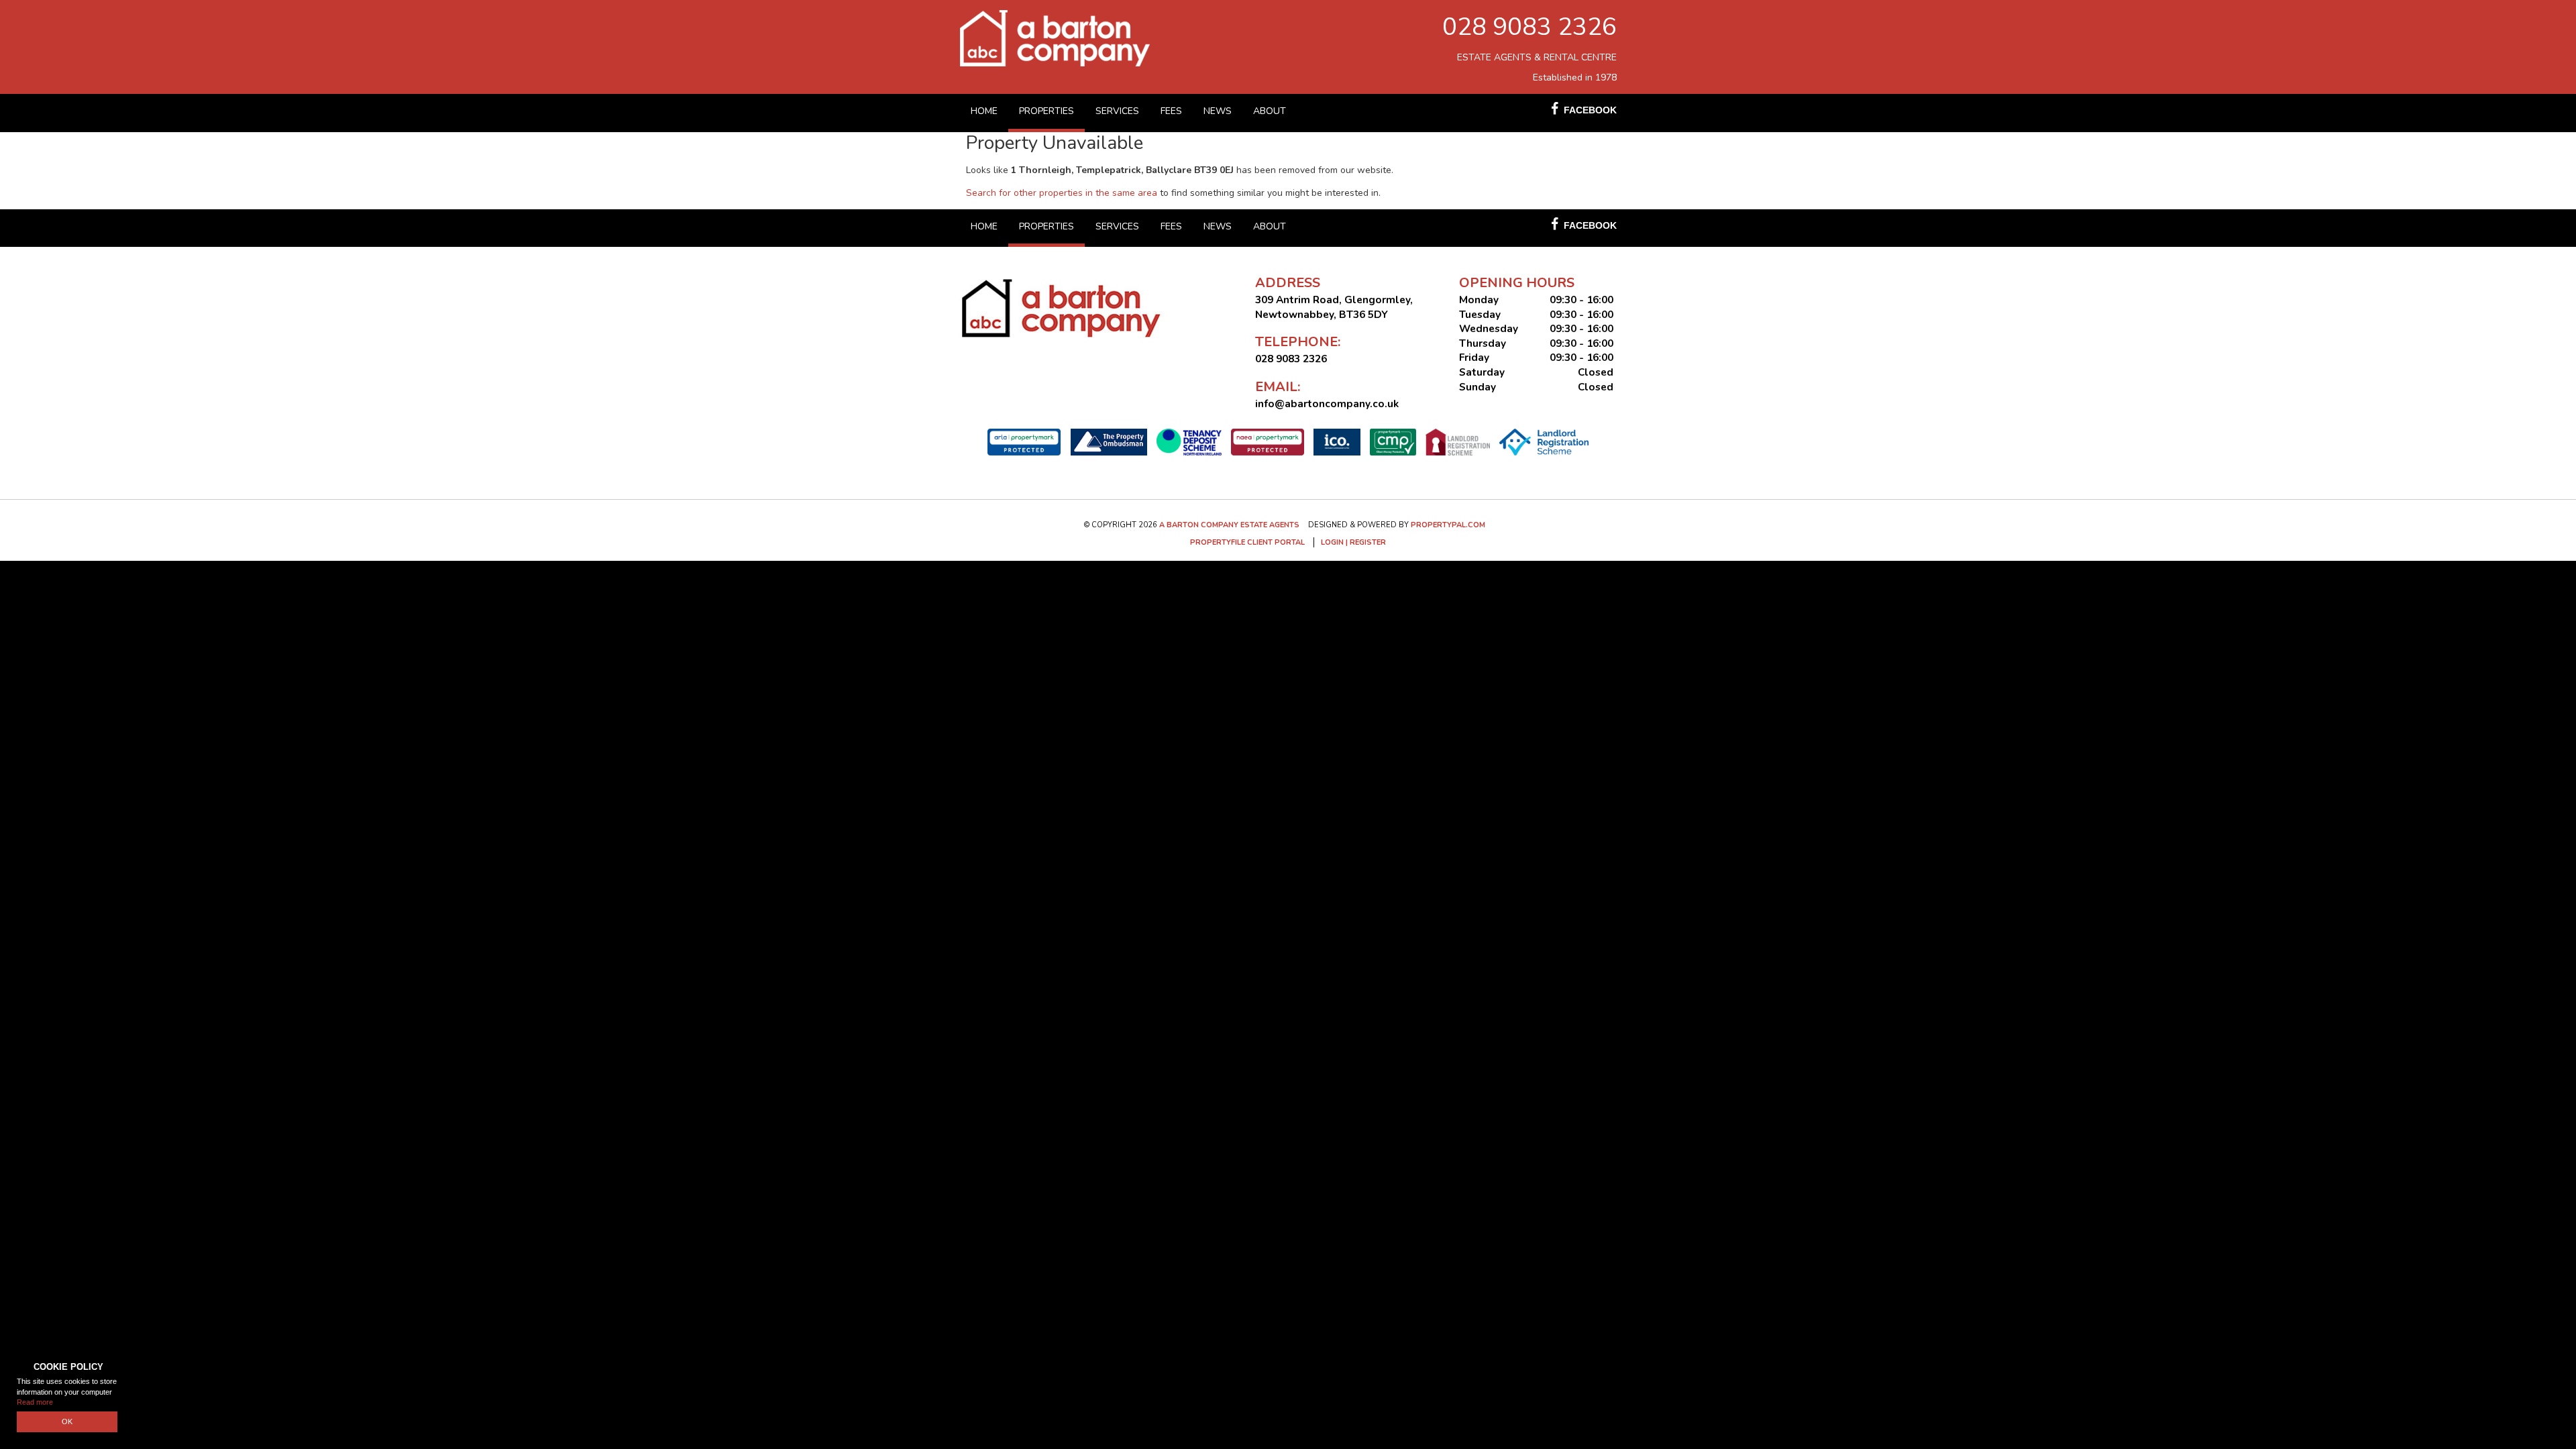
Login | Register (1353, 542)
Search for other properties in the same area (1062, 193)
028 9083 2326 (1529, 27)
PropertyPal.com (1448, 525)
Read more (35, 1402)
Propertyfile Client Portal (1247, 542)
